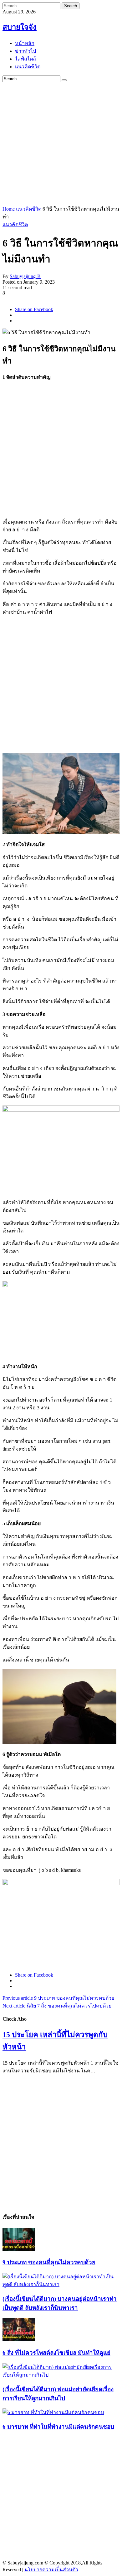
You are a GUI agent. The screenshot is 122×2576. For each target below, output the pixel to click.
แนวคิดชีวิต (29, 209)
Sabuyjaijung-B (25, 276)
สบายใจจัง (20, 27)
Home (9, 209)
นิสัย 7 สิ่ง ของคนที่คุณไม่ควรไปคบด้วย (57, 2006)
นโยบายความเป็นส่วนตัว (51, 2570)
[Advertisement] (61, 143)
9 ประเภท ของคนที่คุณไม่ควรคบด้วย (58, 1998)
